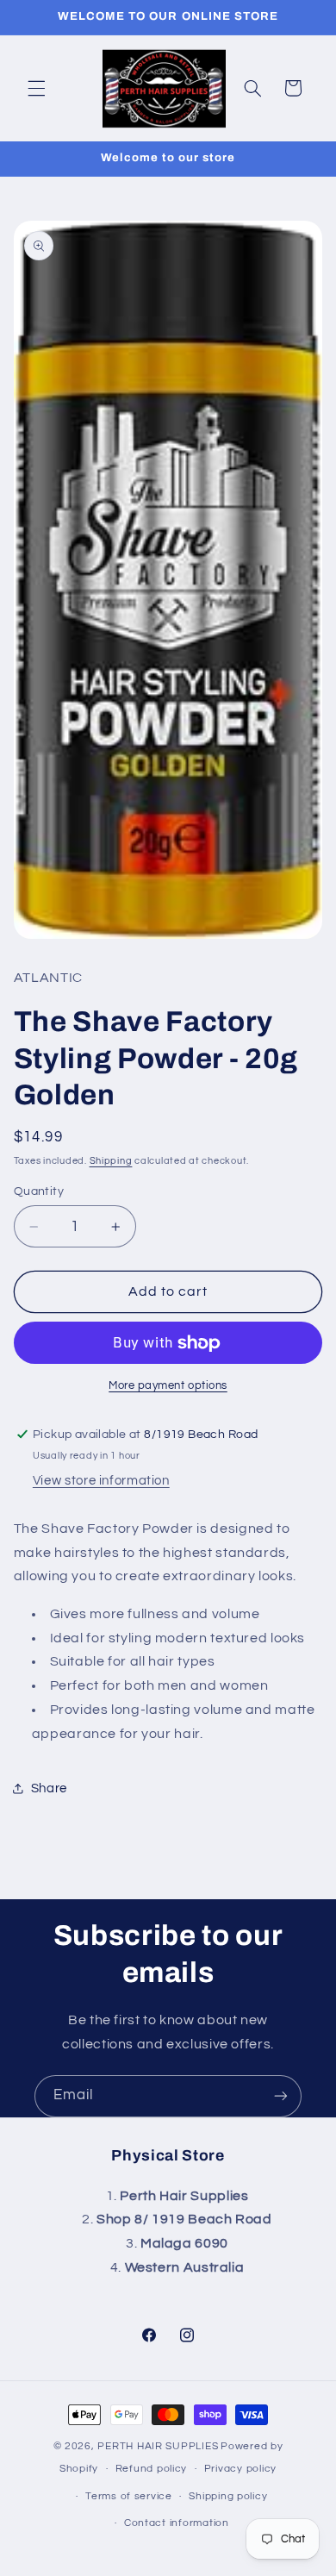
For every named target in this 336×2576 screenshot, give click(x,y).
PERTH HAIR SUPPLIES (158, 2446)
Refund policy (152, 2469)
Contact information (177, 2523)
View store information (101, 1481)
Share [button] (49, 1788)
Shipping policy (228, 2496)
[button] (36, 88)
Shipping (111, 1161)
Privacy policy (240, 2469)
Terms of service (129, 2496)
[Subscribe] (281, 2096)
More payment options (168, 1386)
